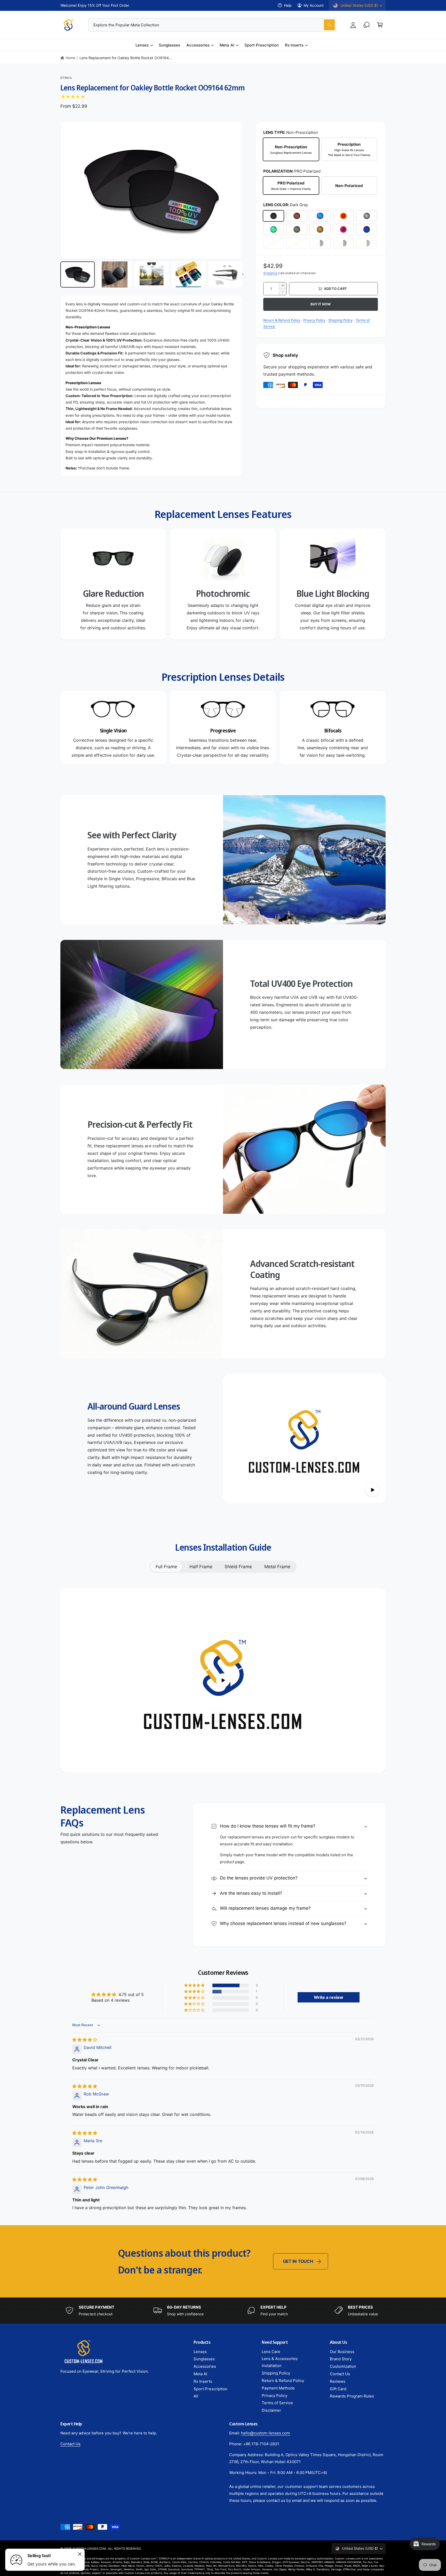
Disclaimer (271, 2410)
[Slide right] (243, 274)
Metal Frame (277, 1567)
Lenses (142, 45)
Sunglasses (204, 2359)
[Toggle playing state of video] (372, 1490)
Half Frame (201, 1567)
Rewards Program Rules (352, 2396)
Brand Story (341, 2359)
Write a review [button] (329, 1997)
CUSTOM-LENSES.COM (89, 2549)
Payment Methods (278, 2388)
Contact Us (340, 2374)
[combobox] (212, 25)
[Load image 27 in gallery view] (151, 274)
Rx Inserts (294, 45)
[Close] (80, 2554)
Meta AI (227, 45)
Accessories (198, 45)
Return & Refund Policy (282, 320)
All (196, 2396)
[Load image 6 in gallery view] (78, 274)
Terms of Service (277, 2403)
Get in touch (298, 2261)
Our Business (342, 2352)
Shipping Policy (340, 320)
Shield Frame (238, 1567)
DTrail (66, 78)
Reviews (338, 2381)
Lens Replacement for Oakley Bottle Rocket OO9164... (126, 58)
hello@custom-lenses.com (265, 2433)
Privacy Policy (314, 320)
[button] (380, 25)
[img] (85, 2040)
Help (288, 5)
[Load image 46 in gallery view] (189, 274)
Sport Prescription (210, 2389)
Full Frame (166, 1567)
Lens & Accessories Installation (280, 2362)
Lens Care (271, 2352)
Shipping (270, 273)
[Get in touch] (367, 25)
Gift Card (338, 2389)
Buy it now (320, 304)
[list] (223, 584)
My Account (314, 5)
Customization (343, 2366)
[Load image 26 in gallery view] (114, 274)
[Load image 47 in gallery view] (225, 274)
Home (70, 58)
